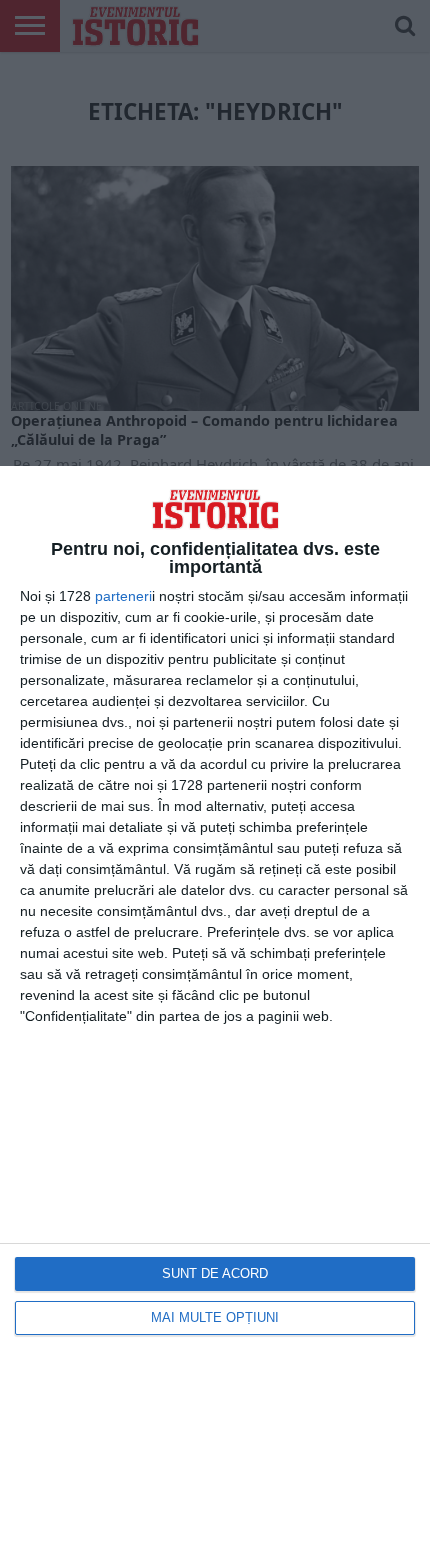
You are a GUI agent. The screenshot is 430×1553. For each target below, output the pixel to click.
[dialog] (215, 1009)
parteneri (123, 596)
